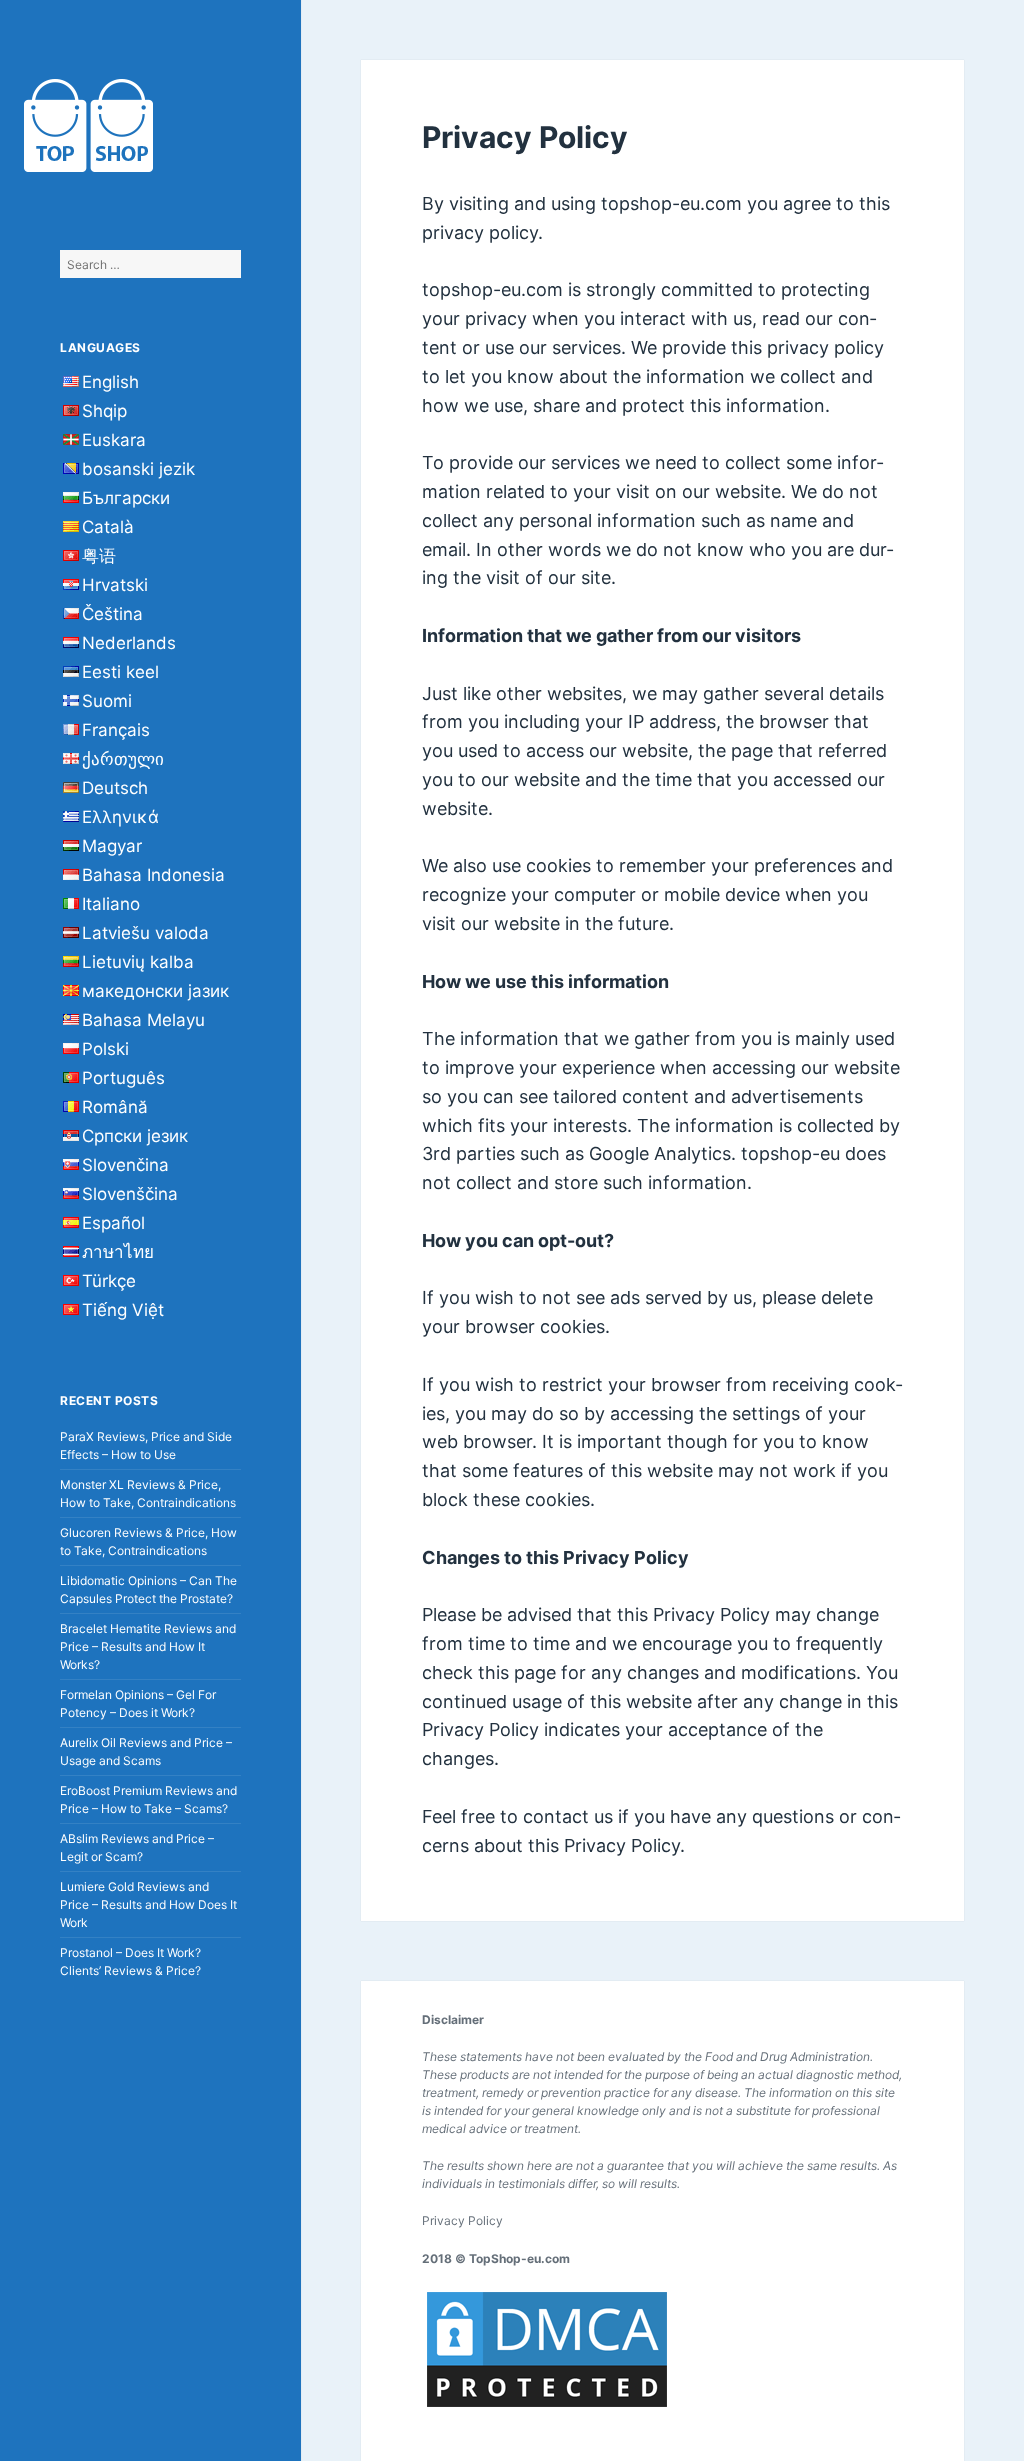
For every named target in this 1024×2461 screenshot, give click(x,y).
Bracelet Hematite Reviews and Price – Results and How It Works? (148, 1646)
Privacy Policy (462, 2220)
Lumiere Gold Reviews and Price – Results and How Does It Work (148, 1904)
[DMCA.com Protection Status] (547, 2349)
